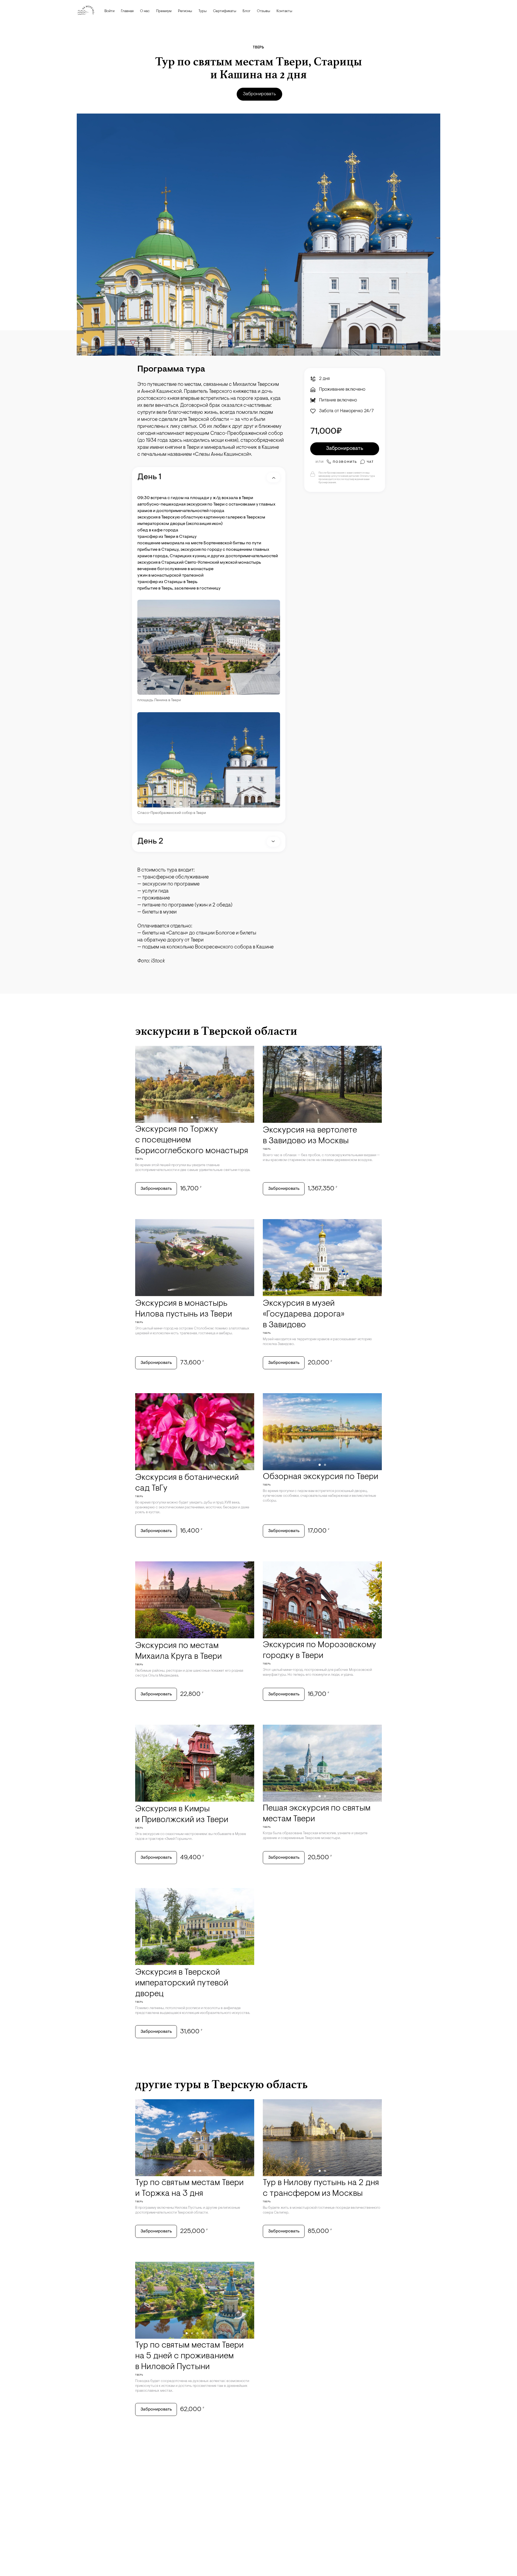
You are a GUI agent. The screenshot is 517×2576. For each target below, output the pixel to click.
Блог (247, 11)
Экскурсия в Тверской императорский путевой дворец (182, 1983)
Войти (109, 11)
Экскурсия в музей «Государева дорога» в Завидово (304, 1314)
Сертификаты (225, 11)
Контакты (284, 11)
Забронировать (259, 94)
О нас (145, 11)
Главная (127, 11)
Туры (202, 11)
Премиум (164, 11)
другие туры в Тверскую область (221, 2084)
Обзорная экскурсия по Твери (321, 1477)
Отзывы (263, 11)
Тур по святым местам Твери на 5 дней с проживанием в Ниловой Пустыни (189, 2356)
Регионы (185, 11)
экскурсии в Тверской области (216, 1031)
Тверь (258, 47)
